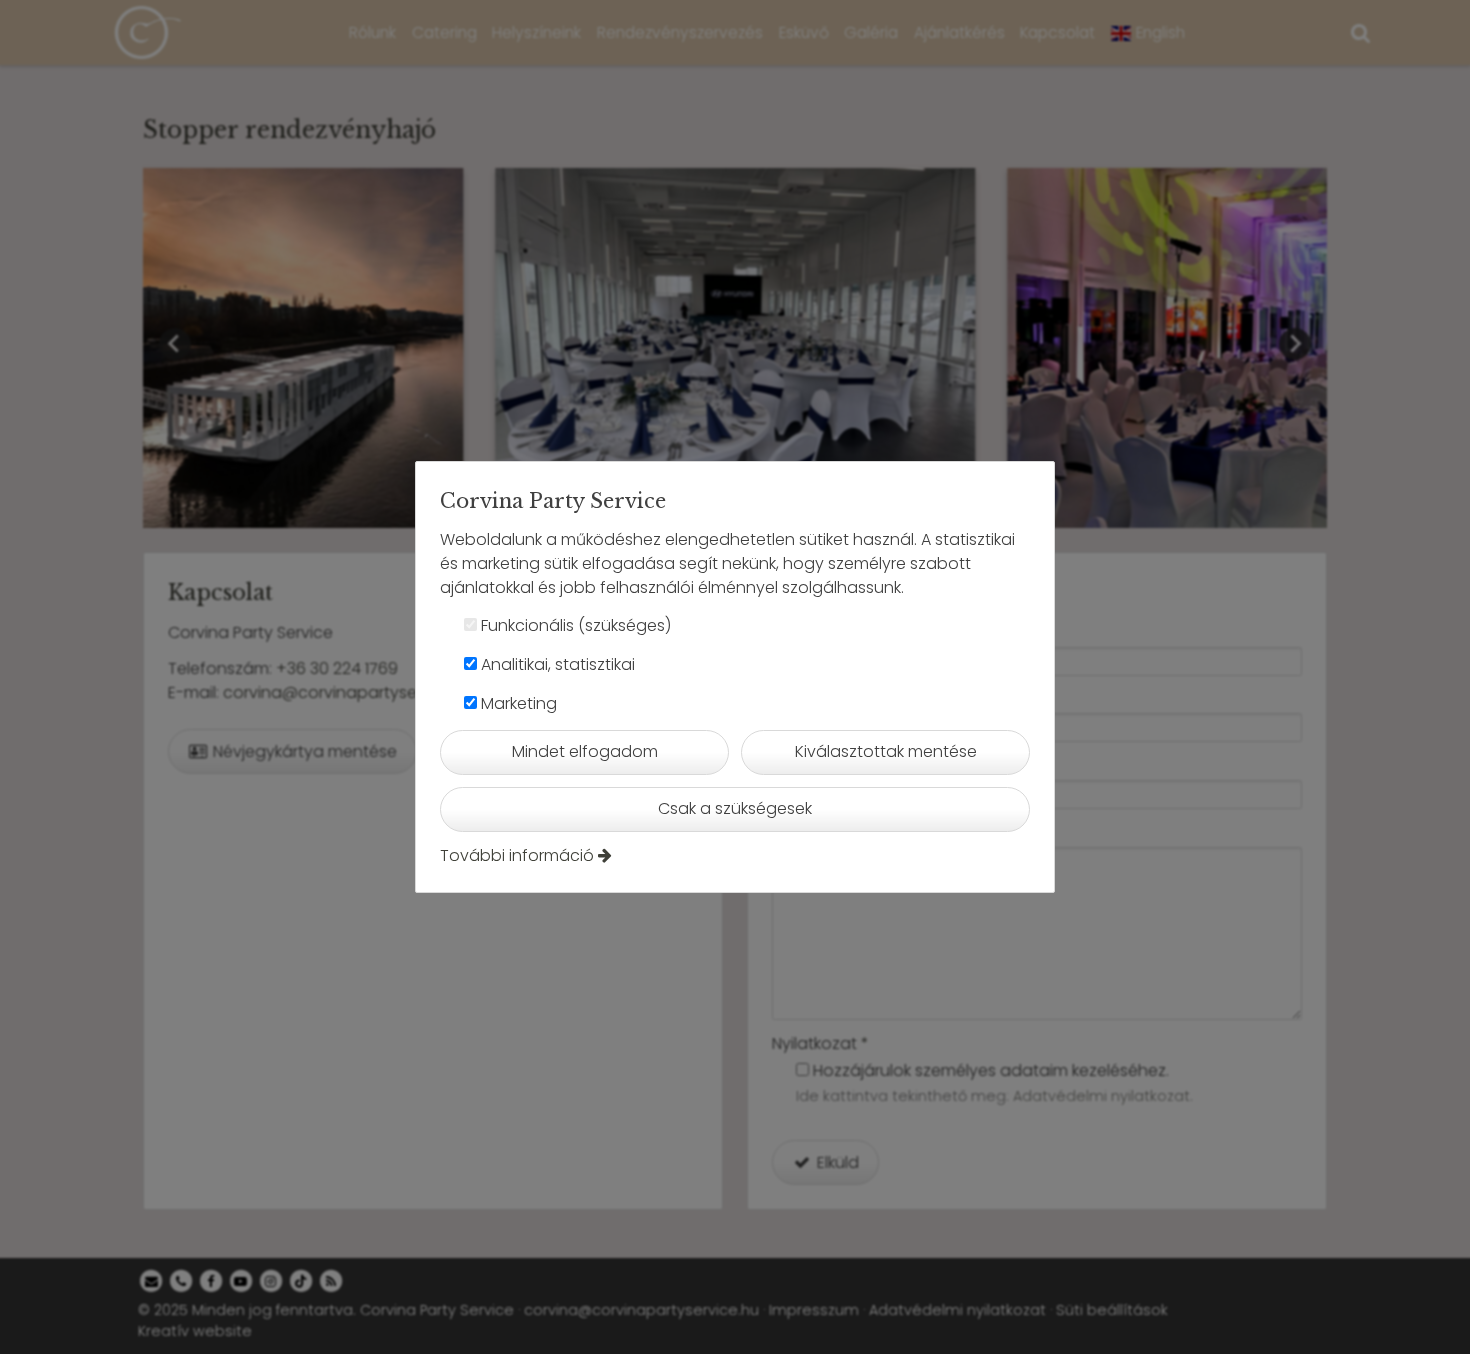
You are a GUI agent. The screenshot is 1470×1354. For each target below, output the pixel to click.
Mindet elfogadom (585, 751)
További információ (517, 855)
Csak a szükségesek (735, 808)
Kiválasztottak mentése (886, 751)
